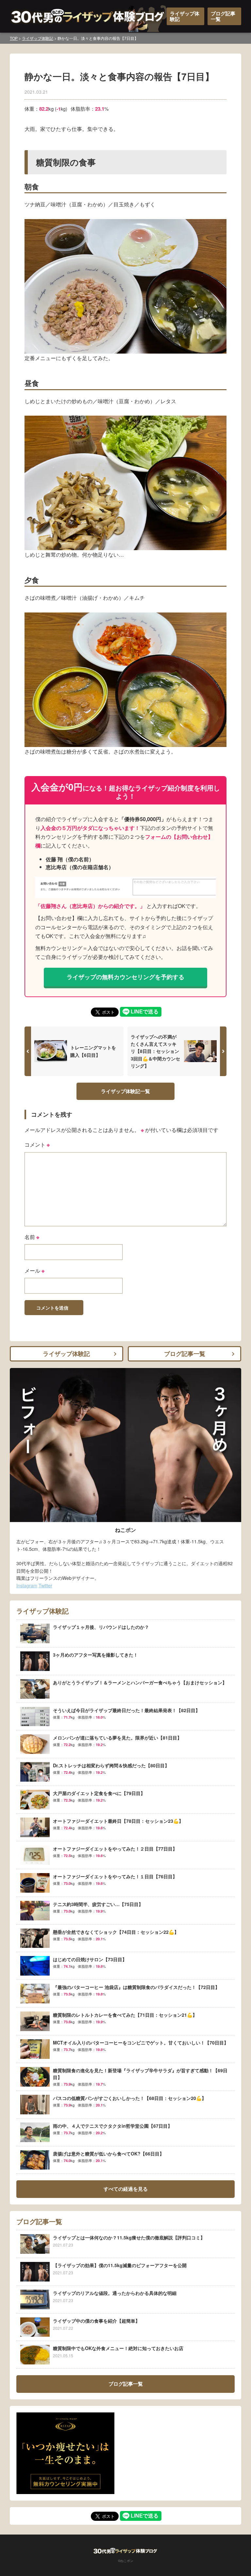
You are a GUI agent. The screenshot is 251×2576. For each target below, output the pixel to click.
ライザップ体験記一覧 (125, 1091)
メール (34, 1271)
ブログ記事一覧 (223, 16)
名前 (32, 1237)
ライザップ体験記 (185, 16)
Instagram (27, 1585)
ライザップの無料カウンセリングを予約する (125, 977)
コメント (37, 1145)
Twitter (45, 1585)
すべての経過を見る (126, 2189)
